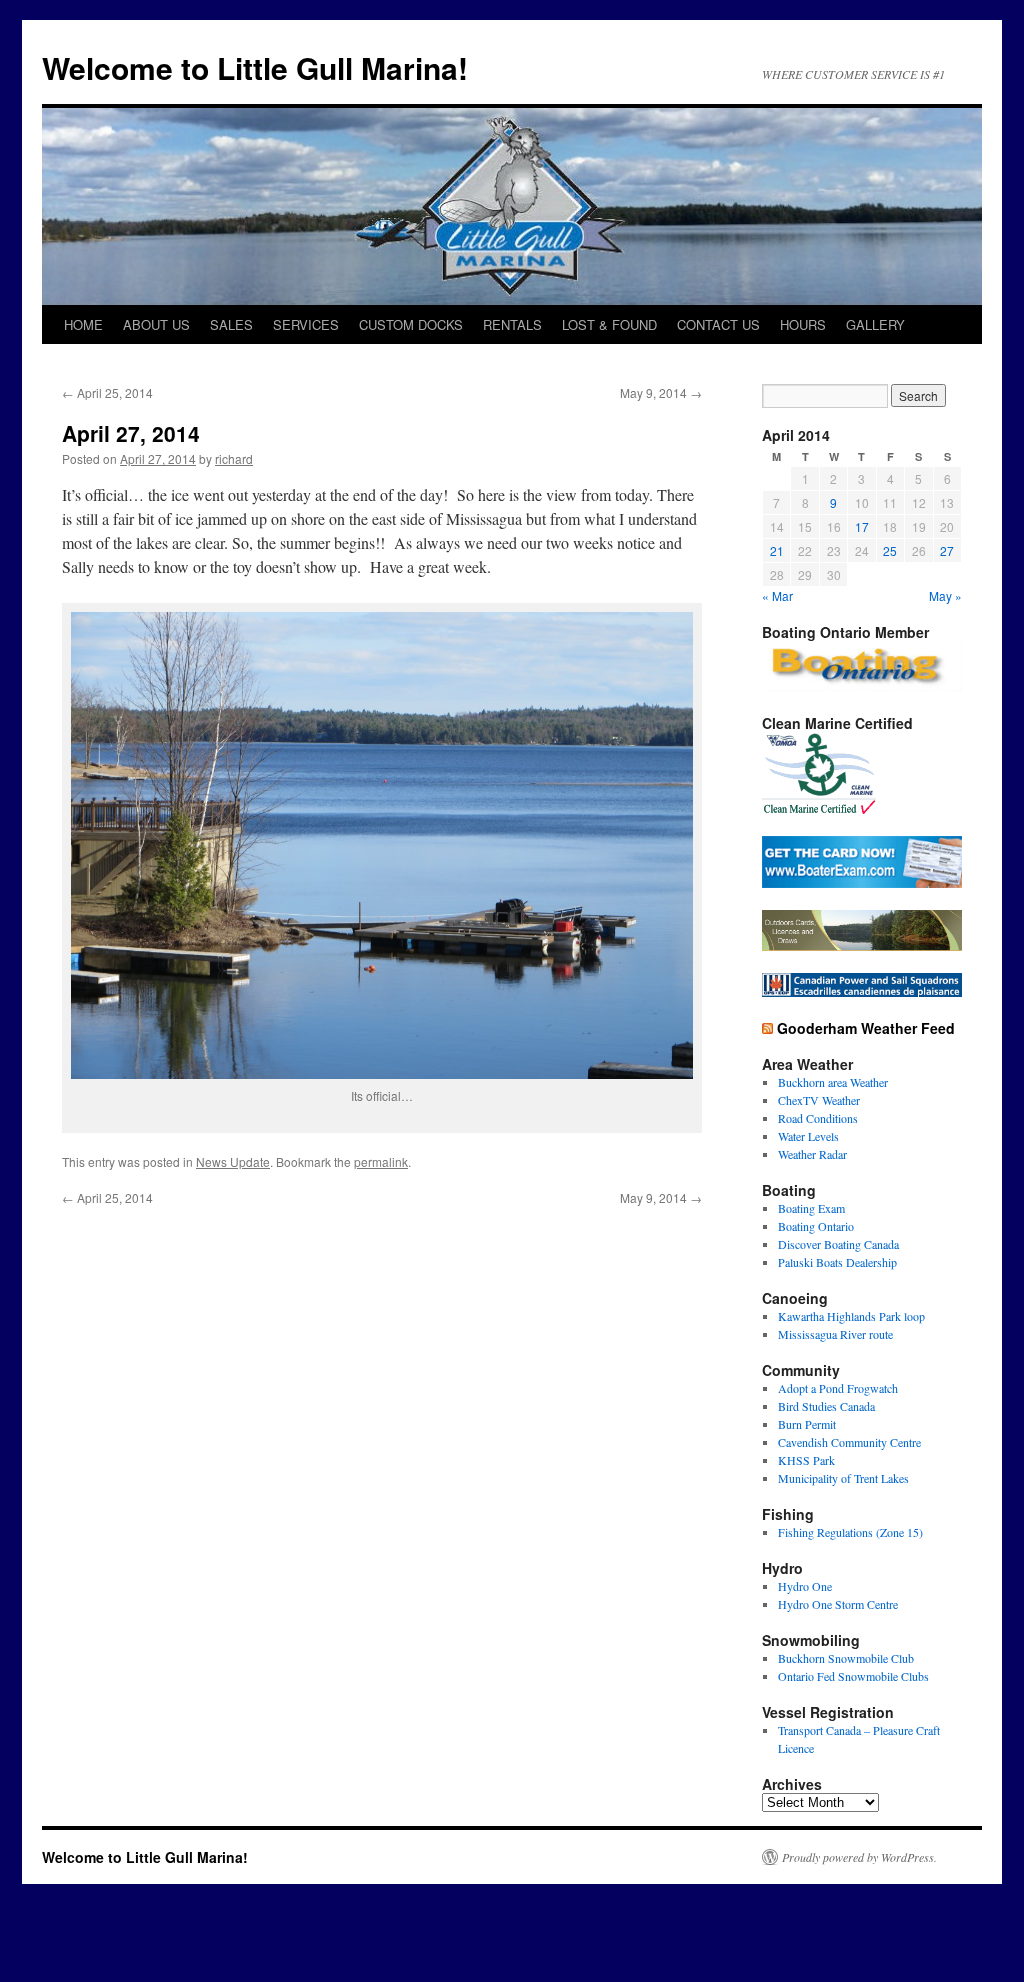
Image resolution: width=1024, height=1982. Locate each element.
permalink (381, 1161)
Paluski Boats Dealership (837, 1262)
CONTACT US (718, 324)
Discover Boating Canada (838, 1244)
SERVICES (306, 324)
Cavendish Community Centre (849, 1442)
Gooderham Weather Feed (866, 1028)
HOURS (803, 324)
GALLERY (875, 324)
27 (947, 550)
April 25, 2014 (107, 392)
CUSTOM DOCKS (411, 324)
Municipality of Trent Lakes (843, 1478)
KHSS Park (806, 1460)
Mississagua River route (835, 1334)
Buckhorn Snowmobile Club (846, 1658)
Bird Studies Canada (826, 1406)
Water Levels (808, 1136)
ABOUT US (156, 324)
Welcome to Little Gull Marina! (255, 67)
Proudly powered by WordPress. (859, 1857)
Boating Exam (811, 1208)
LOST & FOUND (609, 324)
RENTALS (512, 324)
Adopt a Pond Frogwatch (838, 1388)
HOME (83, 324)
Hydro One (805, 1586)
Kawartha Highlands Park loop (851, 1316)
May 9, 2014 (661, 392)
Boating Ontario (816, 1226)
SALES (231, 324)
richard (234, 458)
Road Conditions (818, 1118)
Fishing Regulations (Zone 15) (850, 1532)
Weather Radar (812, 1154)
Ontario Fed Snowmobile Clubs (853, 1676)
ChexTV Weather (819, 1100)
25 (890, 550)
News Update (233, 1161)
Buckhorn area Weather (833, 1082)
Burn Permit (807, 1424)
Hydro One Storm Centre (838, 1604)
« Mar (777, 595)
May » (945, 595)
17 (862, 526)
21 (777, 550)
